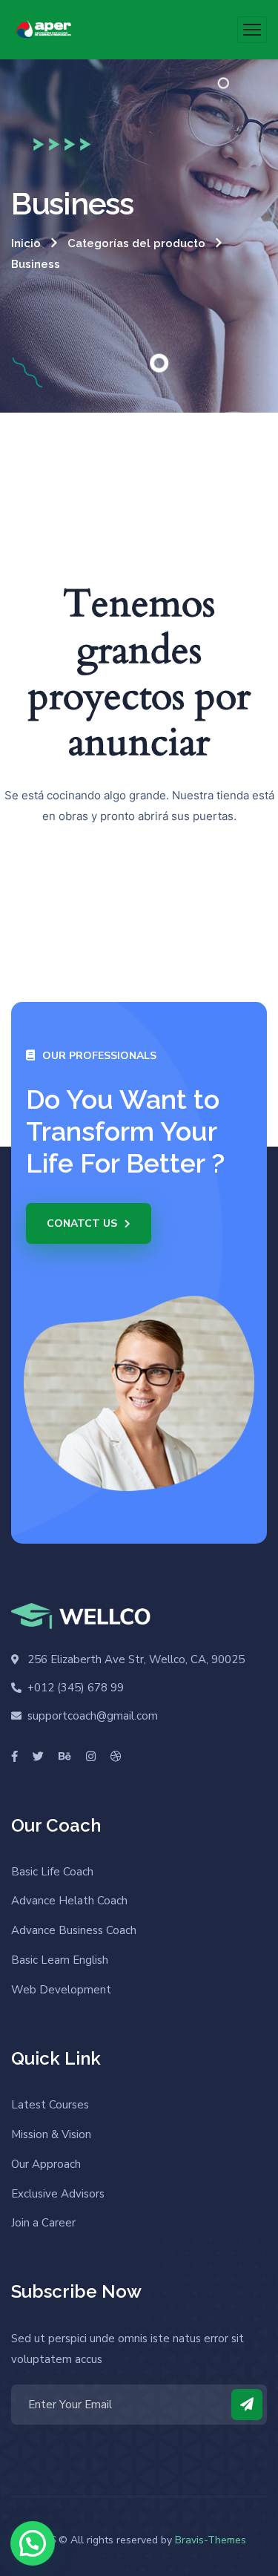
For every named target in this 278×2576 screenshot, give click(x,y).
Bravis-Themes (211, 2540)
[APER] (45, 30)
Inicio (26, 243)
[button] (33, 2543)
